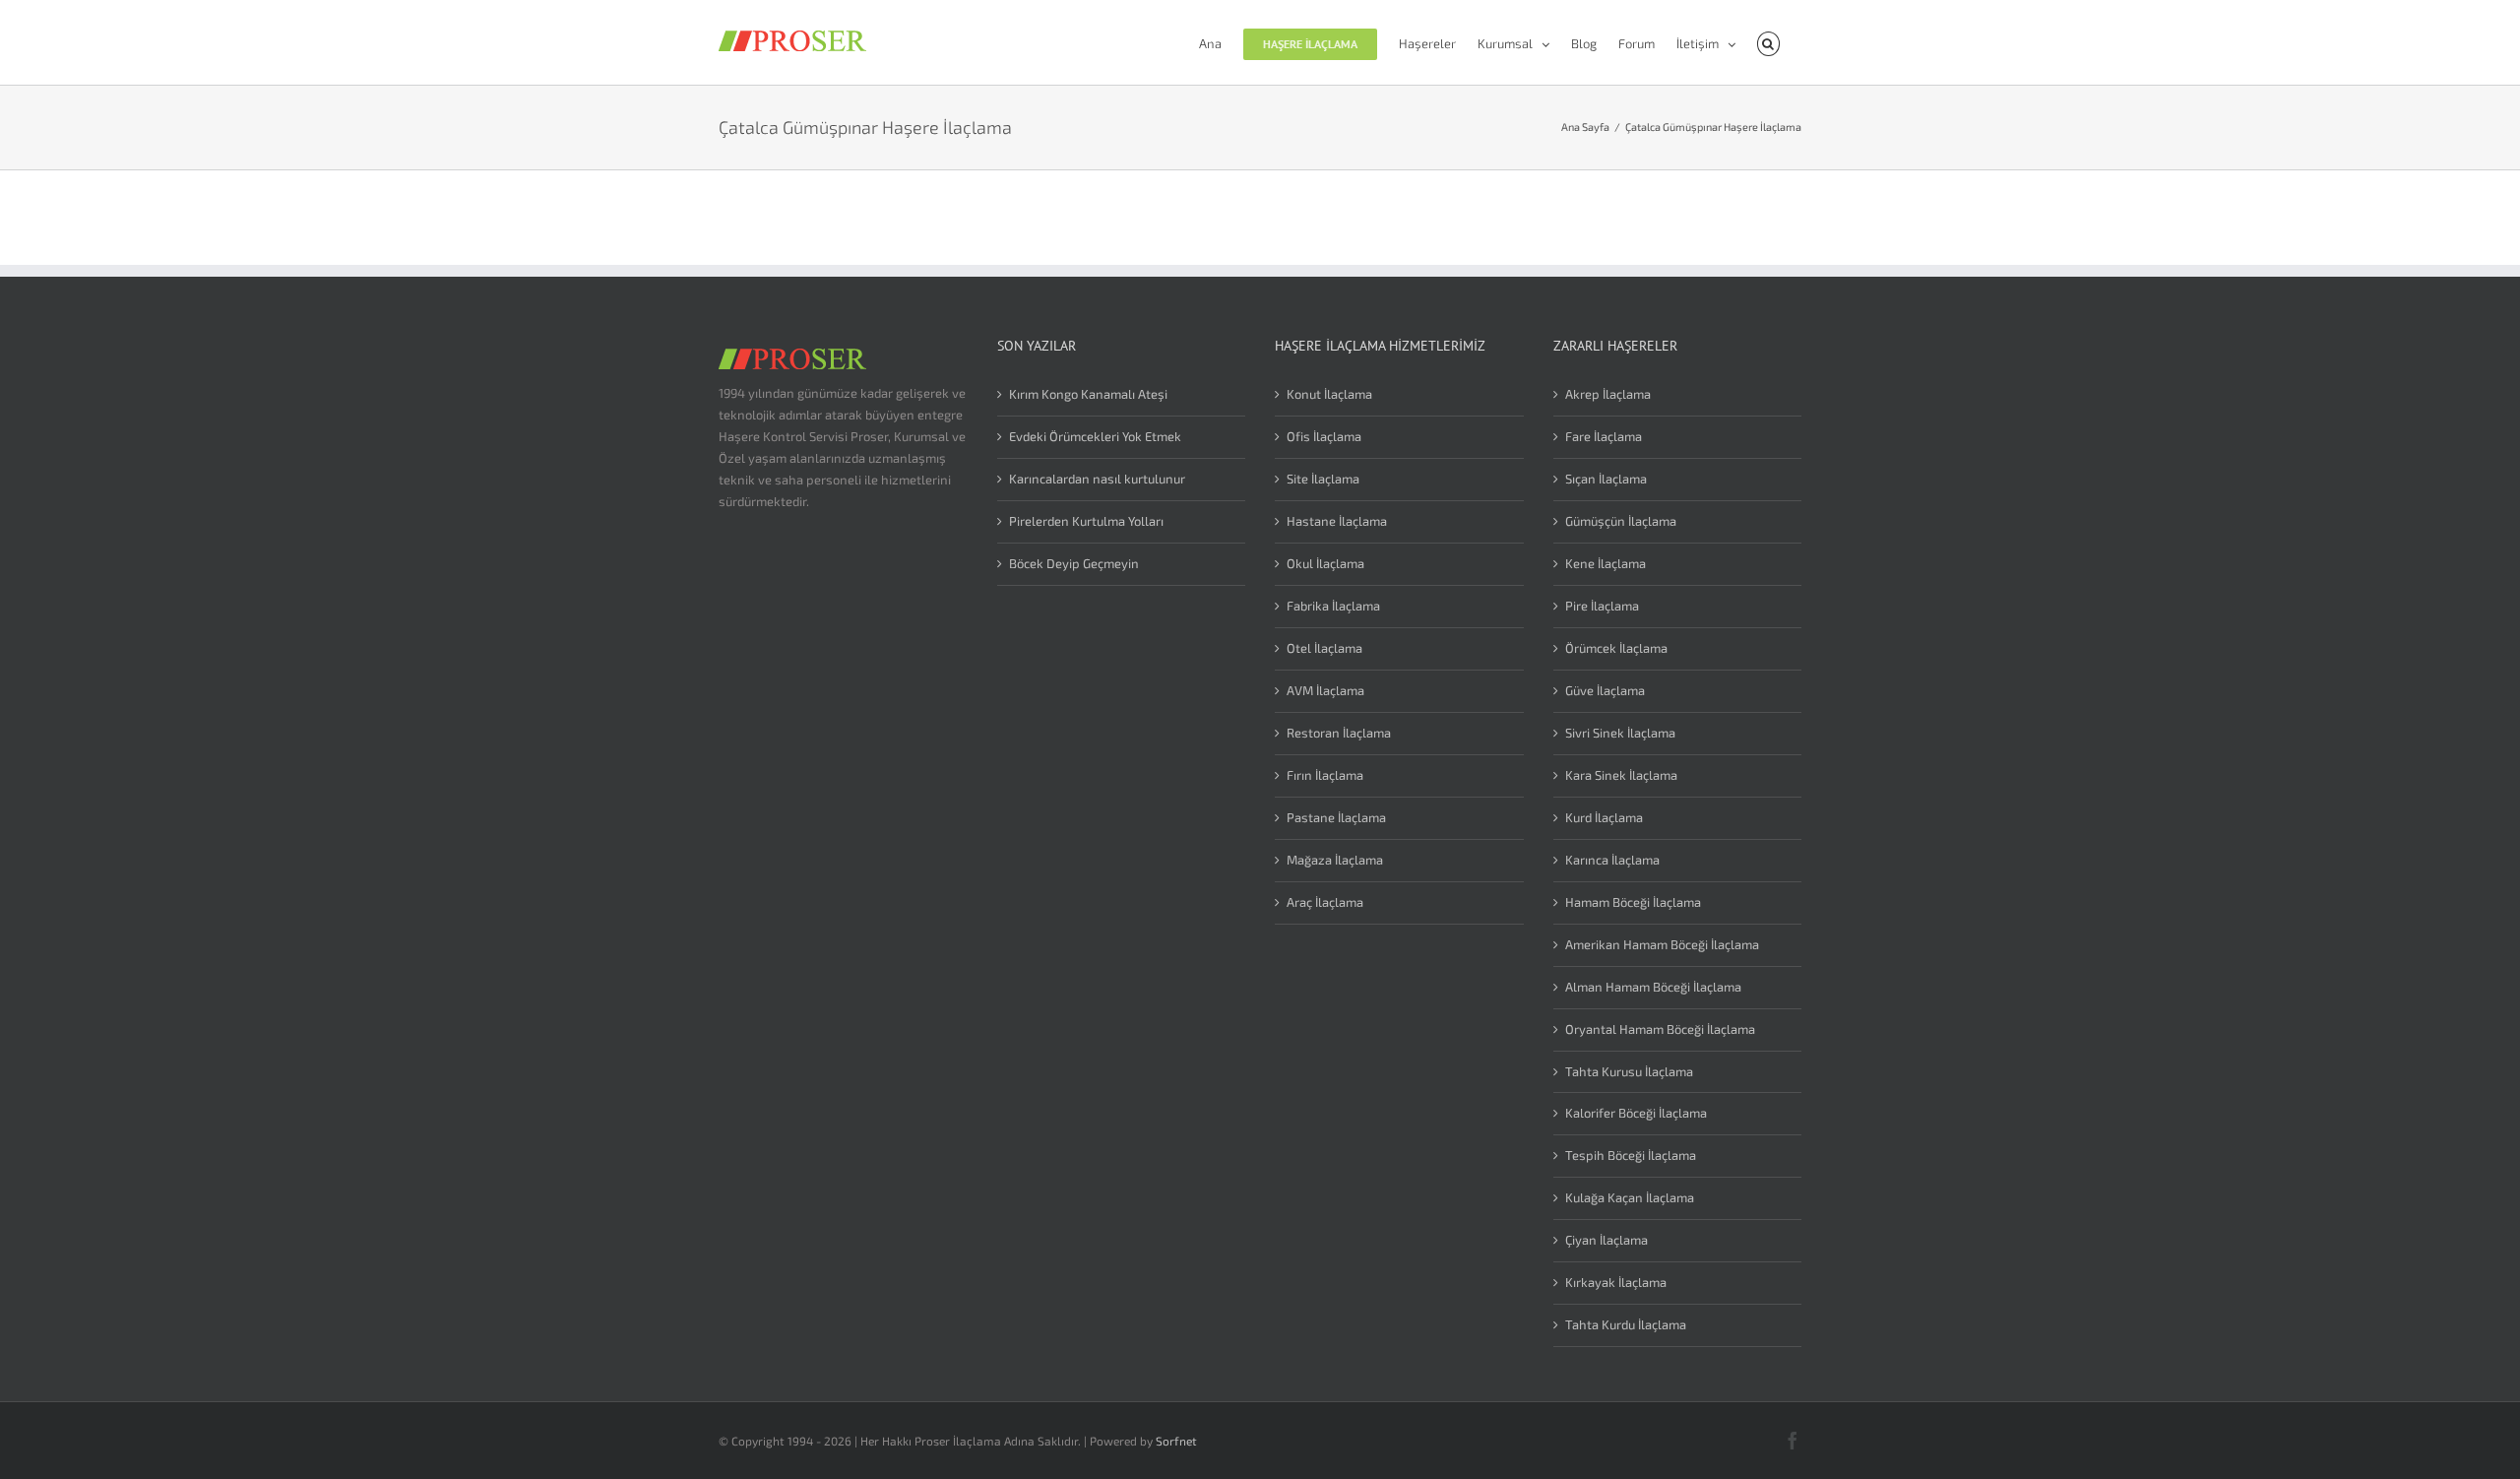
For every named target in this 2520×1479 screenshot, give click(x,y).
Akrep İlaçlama (1608, 394)
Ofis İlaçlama (1324, 436)
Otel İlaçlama (1324, 648)
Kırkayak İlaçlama (1616, 1282)
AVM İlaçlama (1325, 690)
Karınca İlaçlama (1612, 860)
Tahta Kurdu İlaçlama (1626, 1324)
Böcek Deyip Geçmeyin (1074, 563)
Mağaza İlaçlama (1335, 860)
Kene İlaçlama (1606, 563)
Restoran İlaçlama (1339, 733)
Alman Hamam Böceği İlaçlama (1653, 987)
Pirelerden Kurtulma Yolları (1086, 521)
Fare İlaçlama (1604, 436)
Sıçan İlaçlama (1606, 479)
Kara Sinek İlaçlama (1621, 775)
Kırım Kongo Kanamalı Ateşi (1088, 394)
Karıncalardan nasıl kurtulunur (1097, 479)
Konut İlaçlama (1329, 394)
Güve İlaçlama (1605, 690)
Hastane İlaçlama (1337, 521)
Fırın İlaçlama (1325, 775)
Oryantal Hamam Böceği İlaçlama (1660, 1029)
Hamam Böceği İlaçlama (1633, 902)
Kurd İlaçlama (1604, 817)
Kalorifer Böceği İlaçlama (1636, 1113)
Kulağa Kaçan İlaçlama (1630, 1197)
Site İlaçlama (1323, 479)
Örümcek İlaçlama (1616, 648)
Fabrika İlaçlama (1333, 606)
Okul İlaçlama (1325, 563)
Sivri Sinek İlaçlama (1620, 733)
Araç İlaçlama (1325, 902)
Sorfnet (1176, 1441)
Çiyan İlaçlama (1606, 1240)
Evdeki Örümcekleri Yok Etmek (1095, 436)
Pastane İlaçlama (1336, 817)
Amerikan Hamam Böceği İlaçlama (1662, 944)
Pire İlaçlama (1602, 606)
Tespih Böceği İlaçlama (1631, 1155)
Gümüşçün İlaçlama (1621, 521)
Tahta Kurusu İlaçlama (1629, 1071)
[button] (1768, 42)
